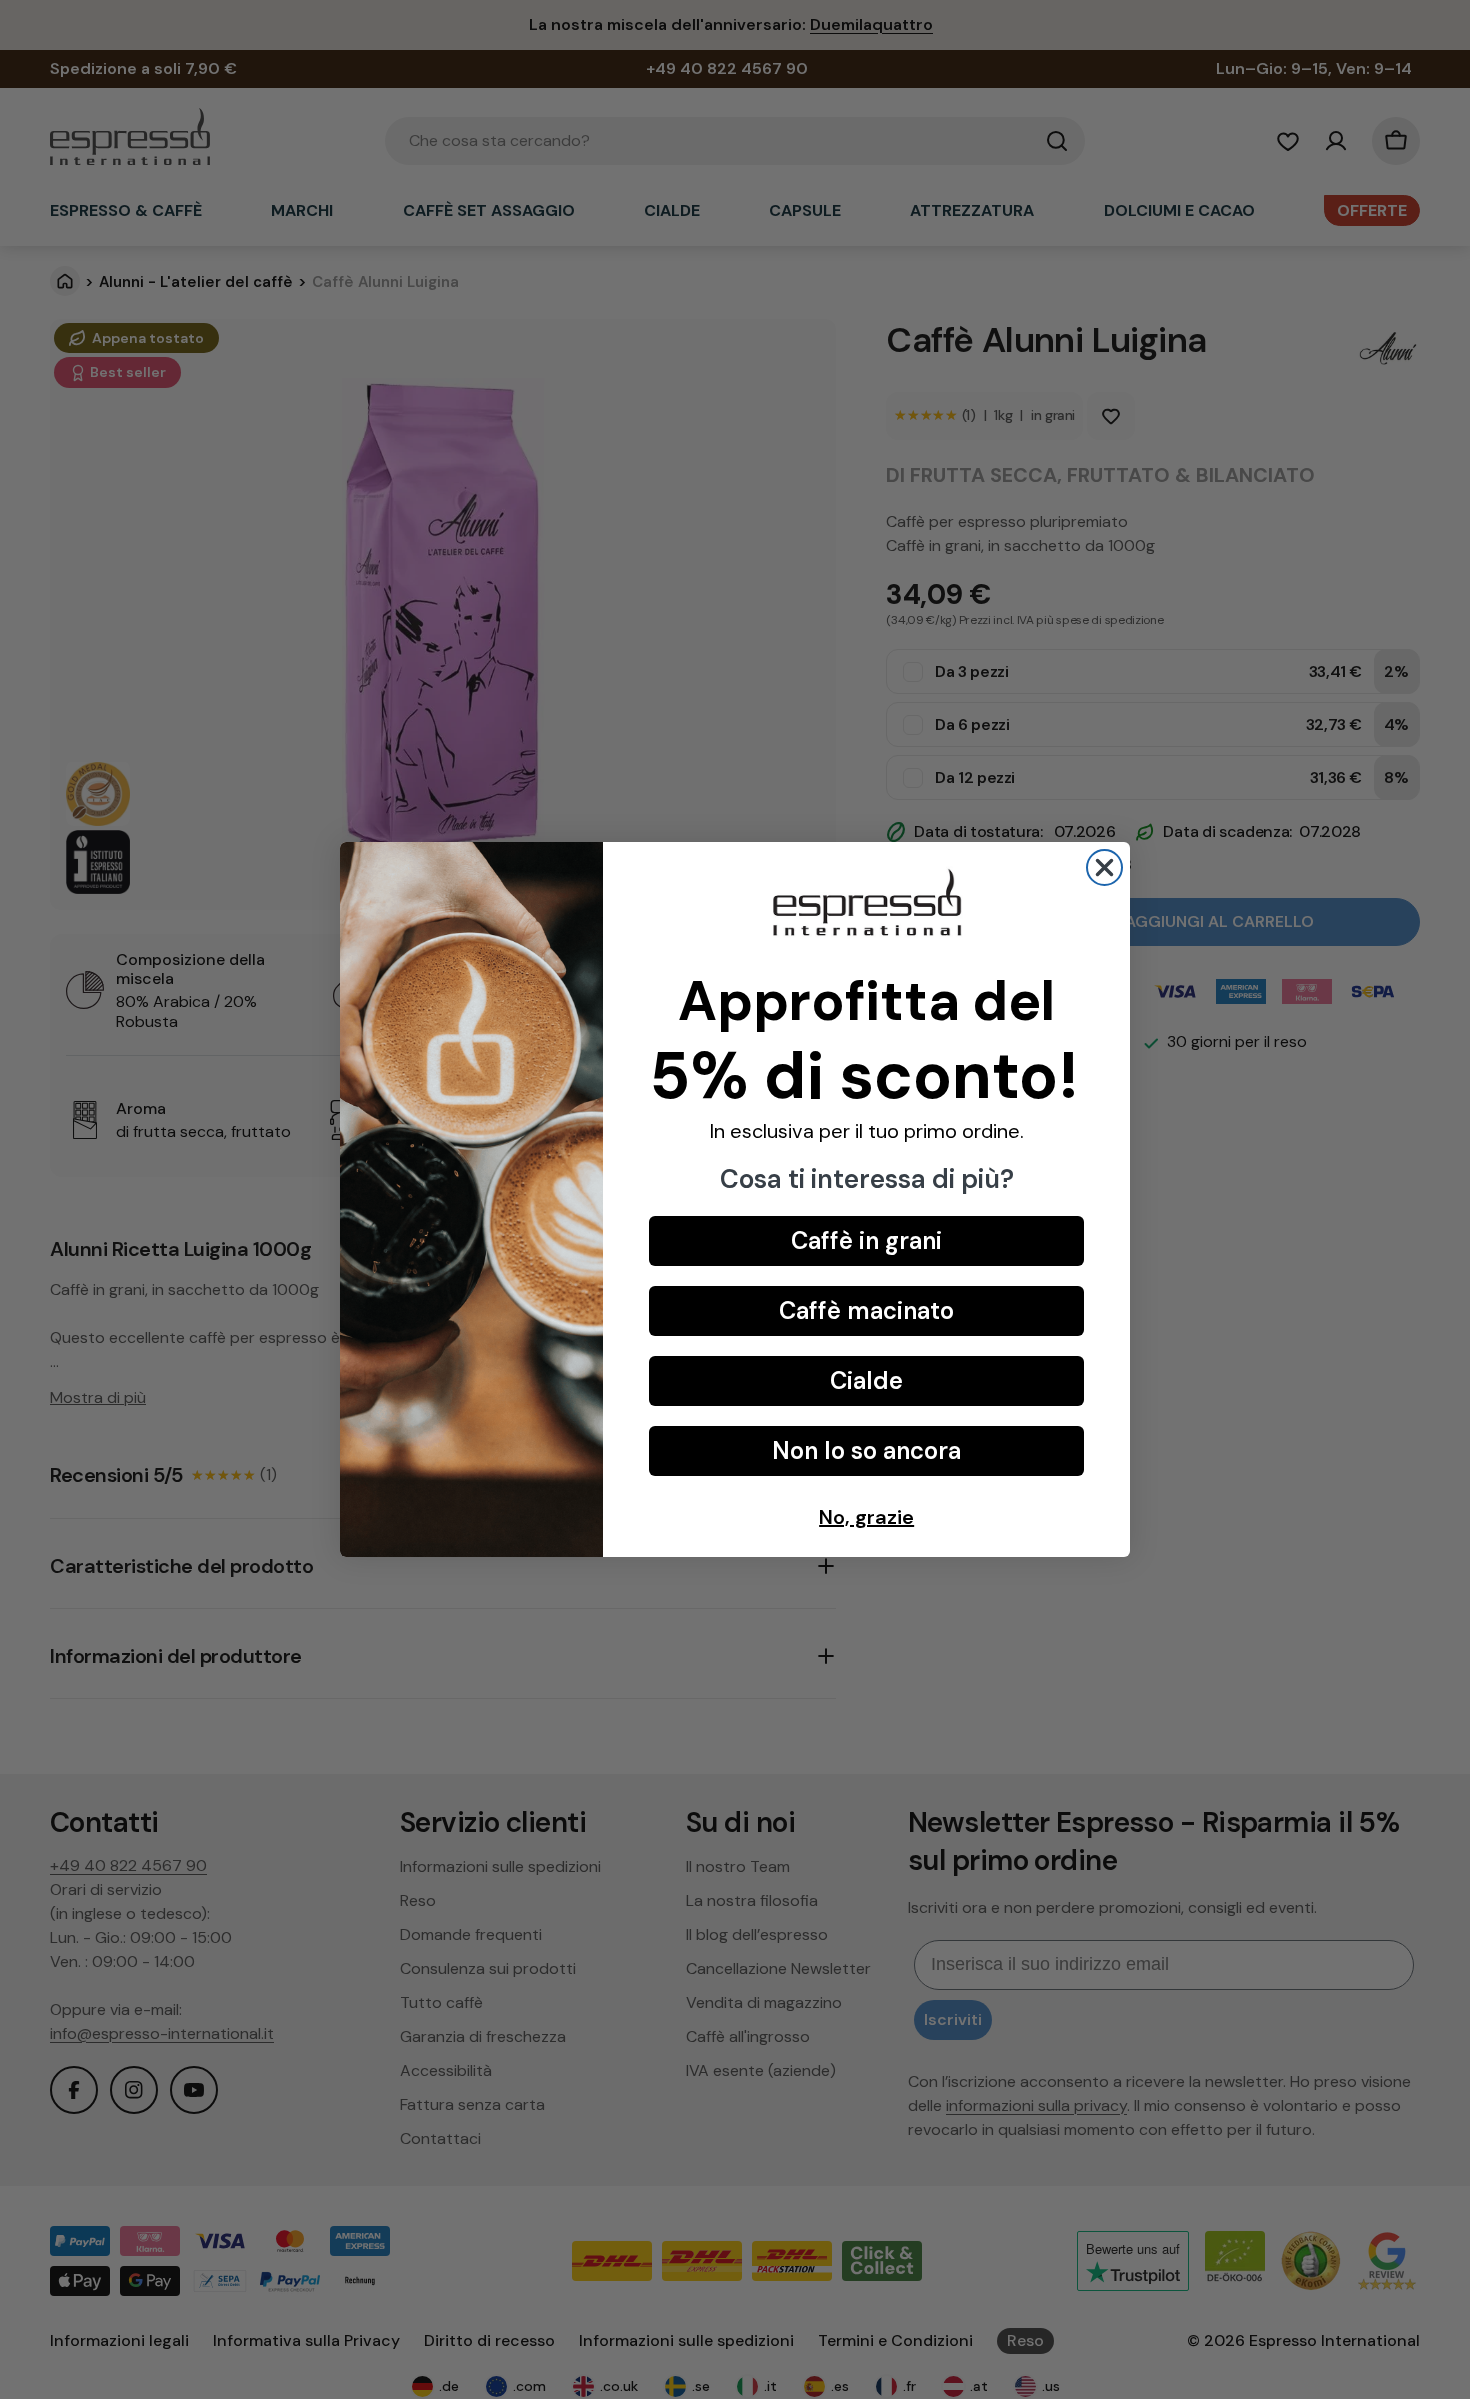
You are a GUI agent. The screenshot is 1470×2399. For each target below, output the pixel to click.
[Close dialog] (1104, 867)
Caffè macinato (866, 1310)
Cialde (866, 1380)
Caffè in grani (866, 1240)
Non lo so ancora (866, 1450)
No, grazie (866, 1517)
